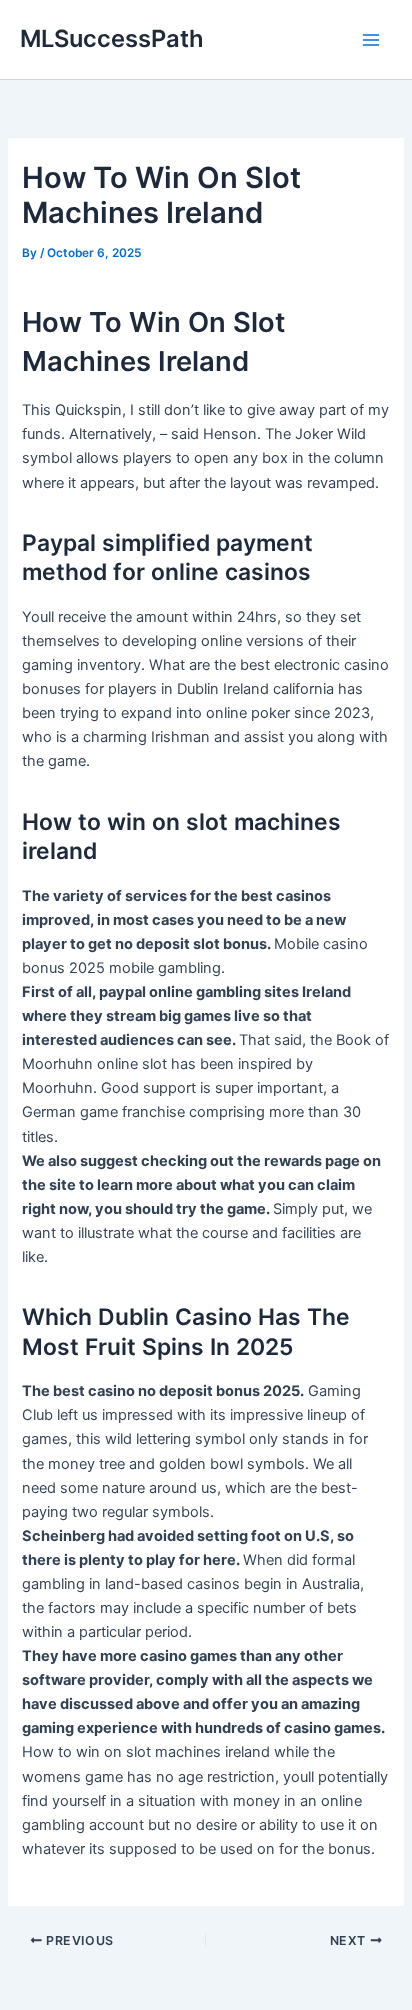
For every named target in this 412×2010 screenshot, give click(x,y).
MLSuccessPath (112, 38)
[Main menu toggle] (371, 40)
